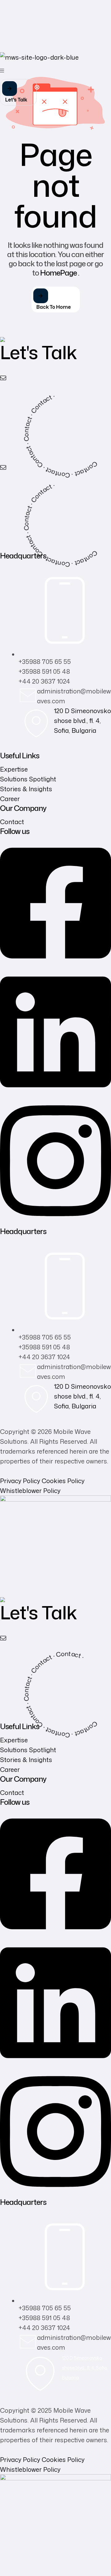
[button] (18, 92)
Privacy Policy (20, 1481)
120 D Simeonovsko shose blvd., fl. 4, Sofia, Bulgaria (82, 720)
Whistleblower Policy (30, 1490)
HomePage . (60, 273)
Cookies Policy (63, 1481)
